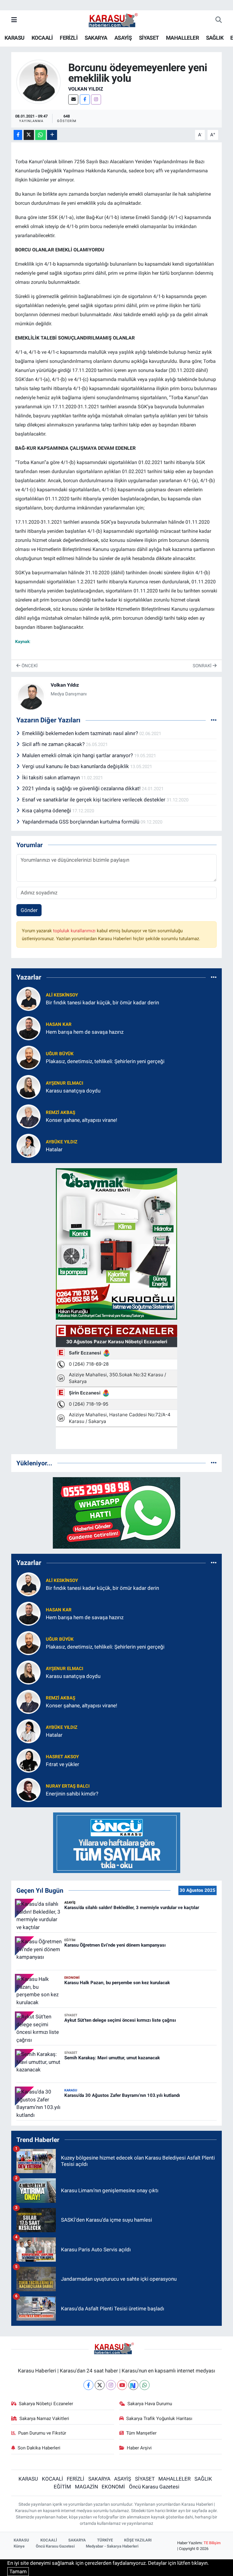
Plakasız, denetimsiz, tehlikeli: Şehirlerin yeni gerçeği (105, 1061)
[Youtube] (122, 2385)
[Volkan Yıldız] (39, 81)
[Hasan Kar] (29, 1028)
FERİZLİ (69, 38)
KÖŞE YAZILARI (138, 2540)
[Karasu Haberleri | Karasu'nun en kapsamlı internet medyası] (116, 20)
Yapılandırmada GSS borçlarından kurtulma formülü (81, 822)
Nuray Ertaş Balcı (68, 1786)
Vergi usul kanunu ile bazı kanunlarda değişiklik (76, 766)
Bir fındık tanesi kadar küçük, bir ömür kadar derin (102, 1003)
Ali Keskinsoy (62, 995)
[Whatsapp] (145, 2385)
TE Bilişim (212, 2543)
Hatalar (54, 1149)
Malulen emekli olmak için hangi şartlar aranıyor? (78, 755)
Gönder (29, 910)
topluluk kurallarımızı (75, 931)
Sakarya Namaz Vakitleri (44, 2419)
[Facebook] (85, 99)
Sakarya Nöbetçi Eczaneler (46, 2404)
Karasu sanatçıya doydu (73, 1091)
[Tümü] (214, 977)
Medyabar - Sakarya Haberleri (112, 2546)
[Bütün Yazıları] (214, 720)
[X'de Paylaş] (29, 135)
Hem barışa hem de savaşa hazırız (85, 1032)
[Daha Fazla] (52, 135)
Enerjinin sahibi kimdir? (72, 1794)
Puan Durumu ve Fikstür (42, 2433)
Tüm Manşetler (141, 2433)
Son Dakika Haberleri (39, 2448)
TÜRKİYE (105, 2540)
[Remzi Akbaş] (29, 1116)
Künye (19, 2546)
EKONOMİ (113, 2487)
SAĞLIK (215, 38)
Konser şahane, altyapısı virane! (81, 1120)
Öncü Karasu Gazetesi (154, 2487)
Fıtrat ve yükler (62, 1764)
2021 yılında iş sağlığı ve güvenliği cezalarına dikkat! (82, 788)
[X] (100, 2385)
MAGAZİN (86, 2487)
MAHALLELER (182, 38)
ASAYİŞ (123, 38)
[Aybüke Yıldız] (29, 1145)
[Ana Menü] (14, 20)
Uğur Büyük (60, 1054)
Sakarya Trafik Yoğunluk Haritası (159, 2419)
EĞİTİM (62, 2487)
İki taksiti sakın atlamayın (52, 777)
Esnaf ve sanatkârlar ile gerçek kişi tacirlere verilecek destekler (94, 800)
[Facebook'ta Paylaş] (18, 135)
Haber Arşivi (139, 2448)
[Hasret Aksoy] (29, 1760)
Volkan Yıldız (86, 89)
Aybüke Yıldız (62, 1142)
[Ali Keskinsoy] (29, 998)
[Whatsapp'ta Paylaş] (41, 135)
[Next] (133, 2385)
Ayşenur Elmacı (64, 1083)
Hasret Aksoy (62, 1757)
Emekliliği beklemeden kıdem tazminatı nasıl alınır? (81, 733)
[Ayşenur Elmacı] (29, 1086)
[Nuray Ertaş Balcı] (29, 1789)
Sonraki (203, 666)
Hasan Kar (59, 1024)
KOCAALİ (42, 38)
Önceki (29, 666)
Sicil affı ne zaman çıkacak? (54, 744)
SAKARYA (96, 38)
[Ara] (219, 20)
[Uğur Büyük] (29, 1057)
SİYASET (149, 38)
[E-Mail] (73, 99)
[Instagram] (96, 99)
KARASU (14, 38)
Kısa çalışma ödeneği (47, 811)
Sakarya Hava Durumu (150, 2404)
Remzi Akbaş (61, 1112)
